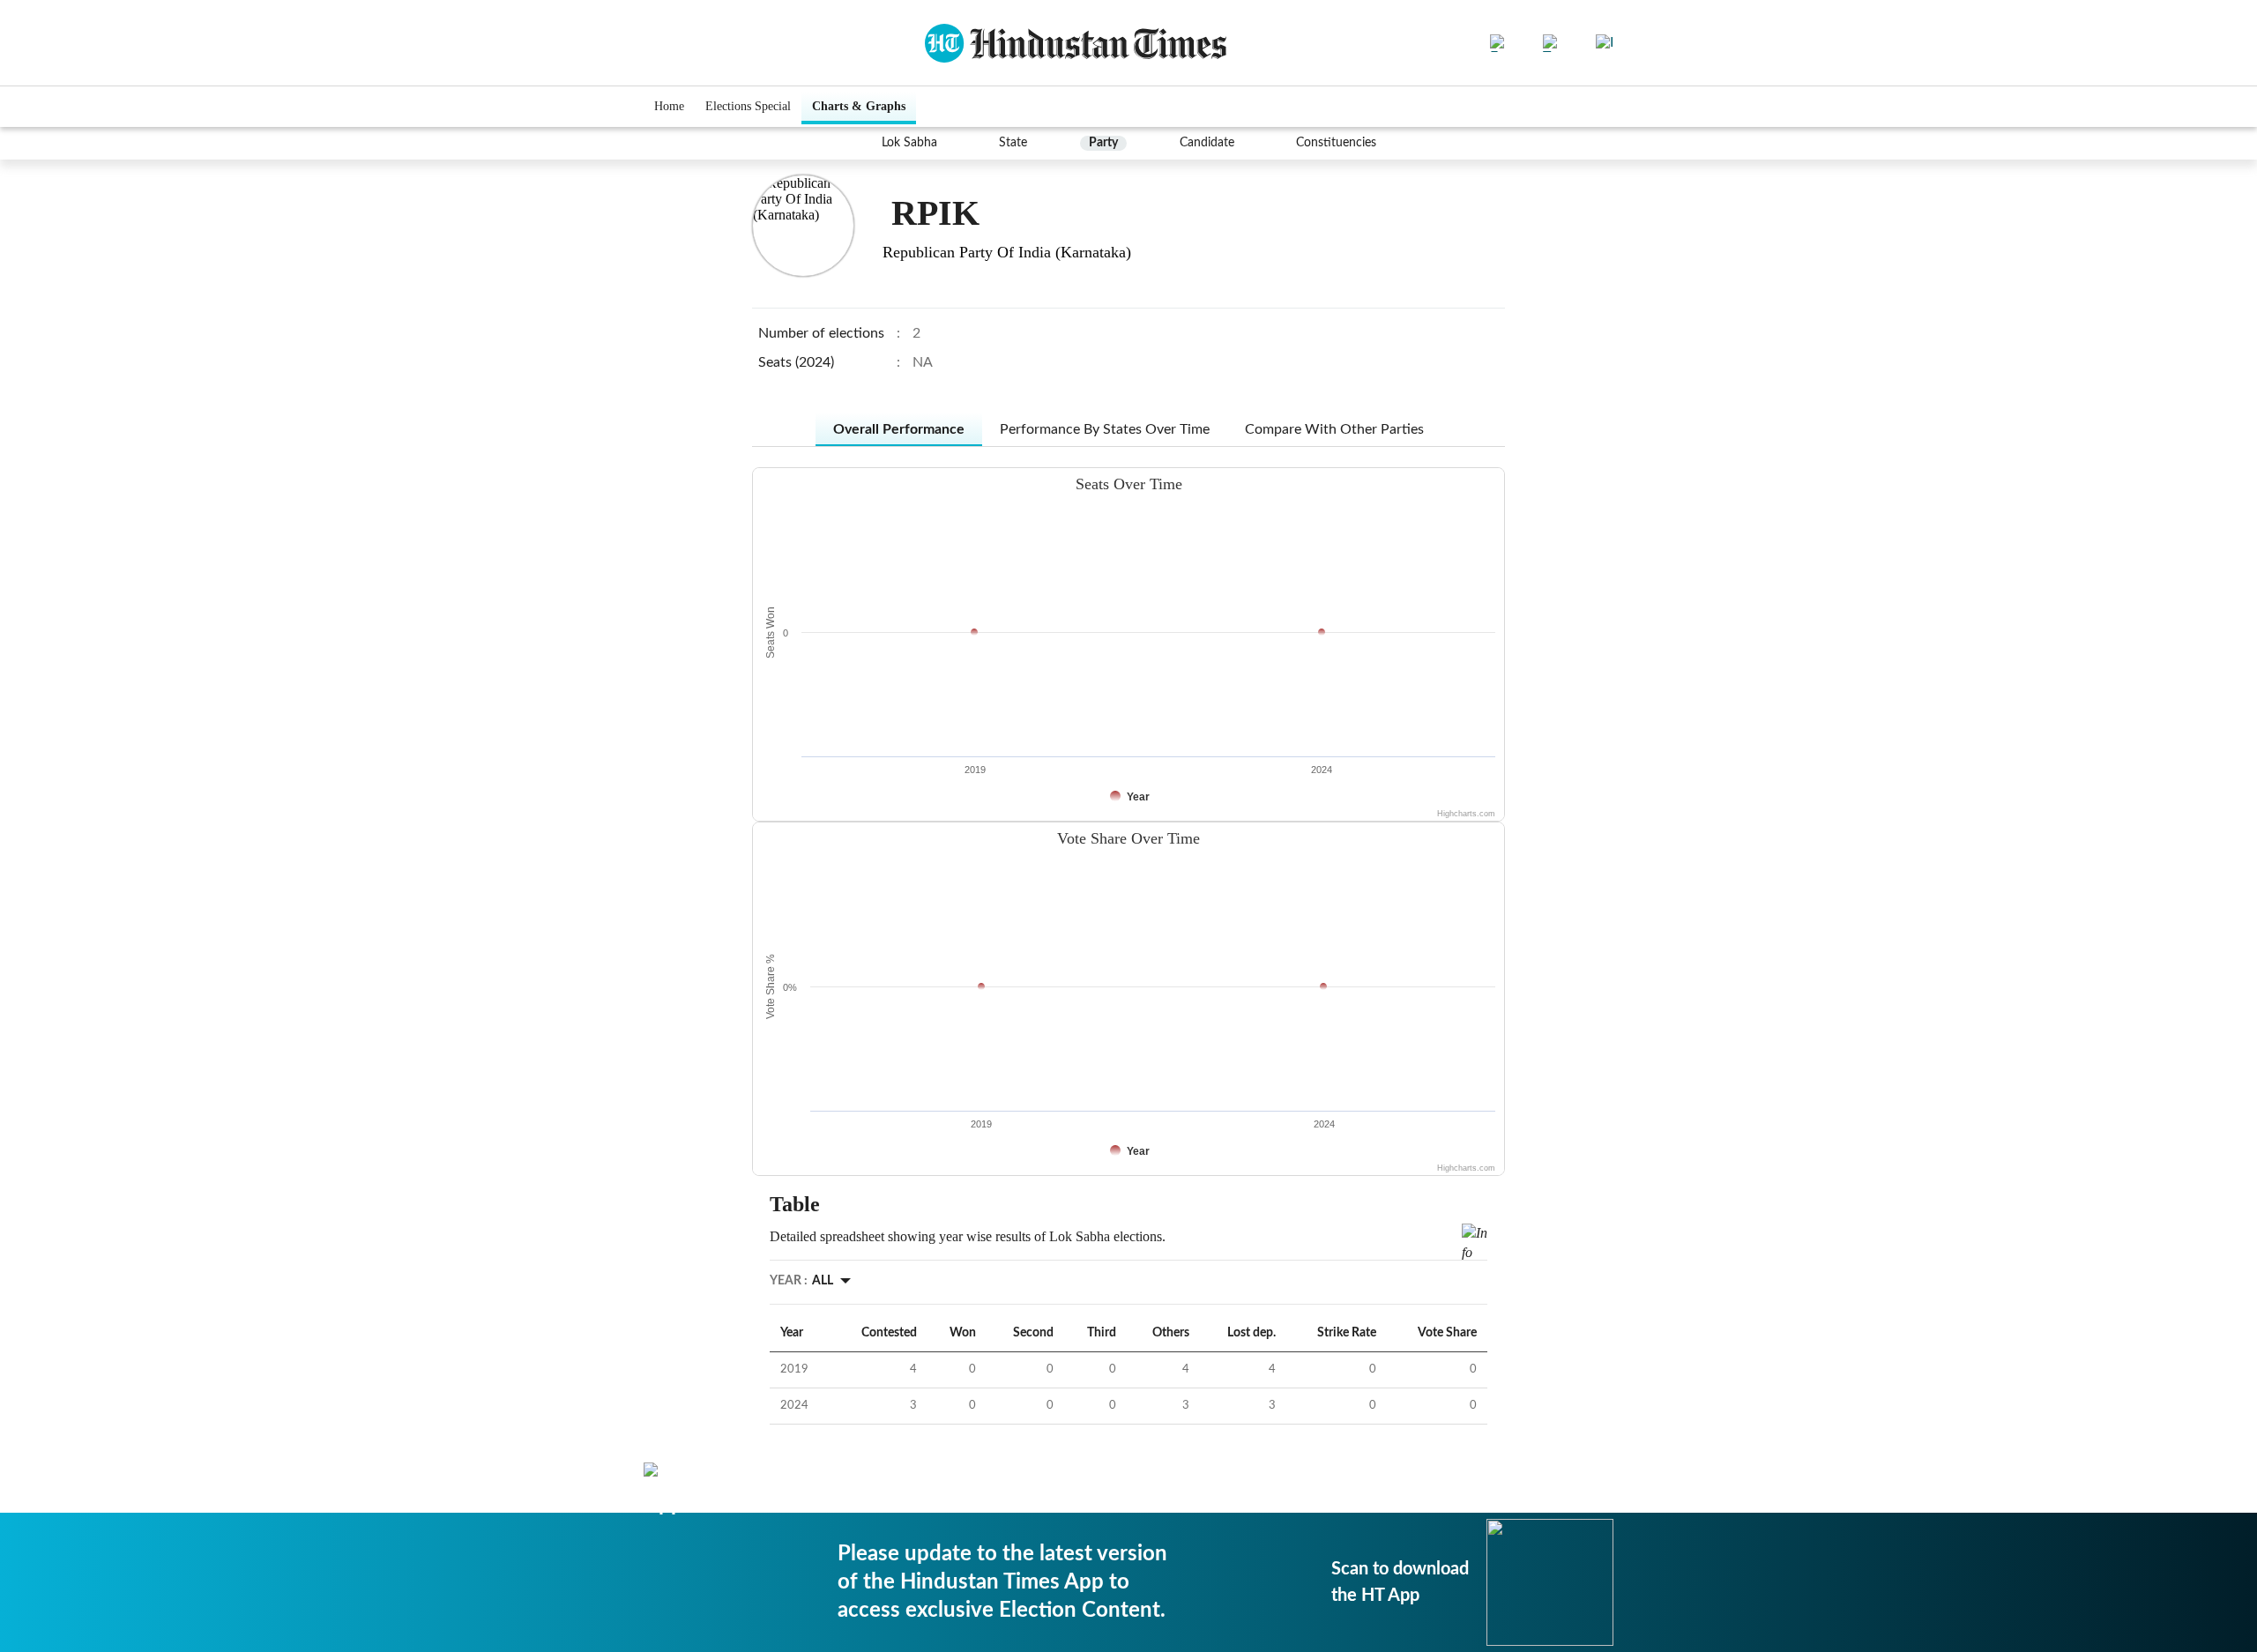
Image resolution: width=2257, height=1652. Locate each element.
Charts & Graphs (859, 106)
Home (669, 106)
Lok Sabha (909, 143)
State (1013, 143)
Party (1103, 143)
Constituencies (1336, 143)
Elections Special (748, 106)
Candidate (1207, 143)
